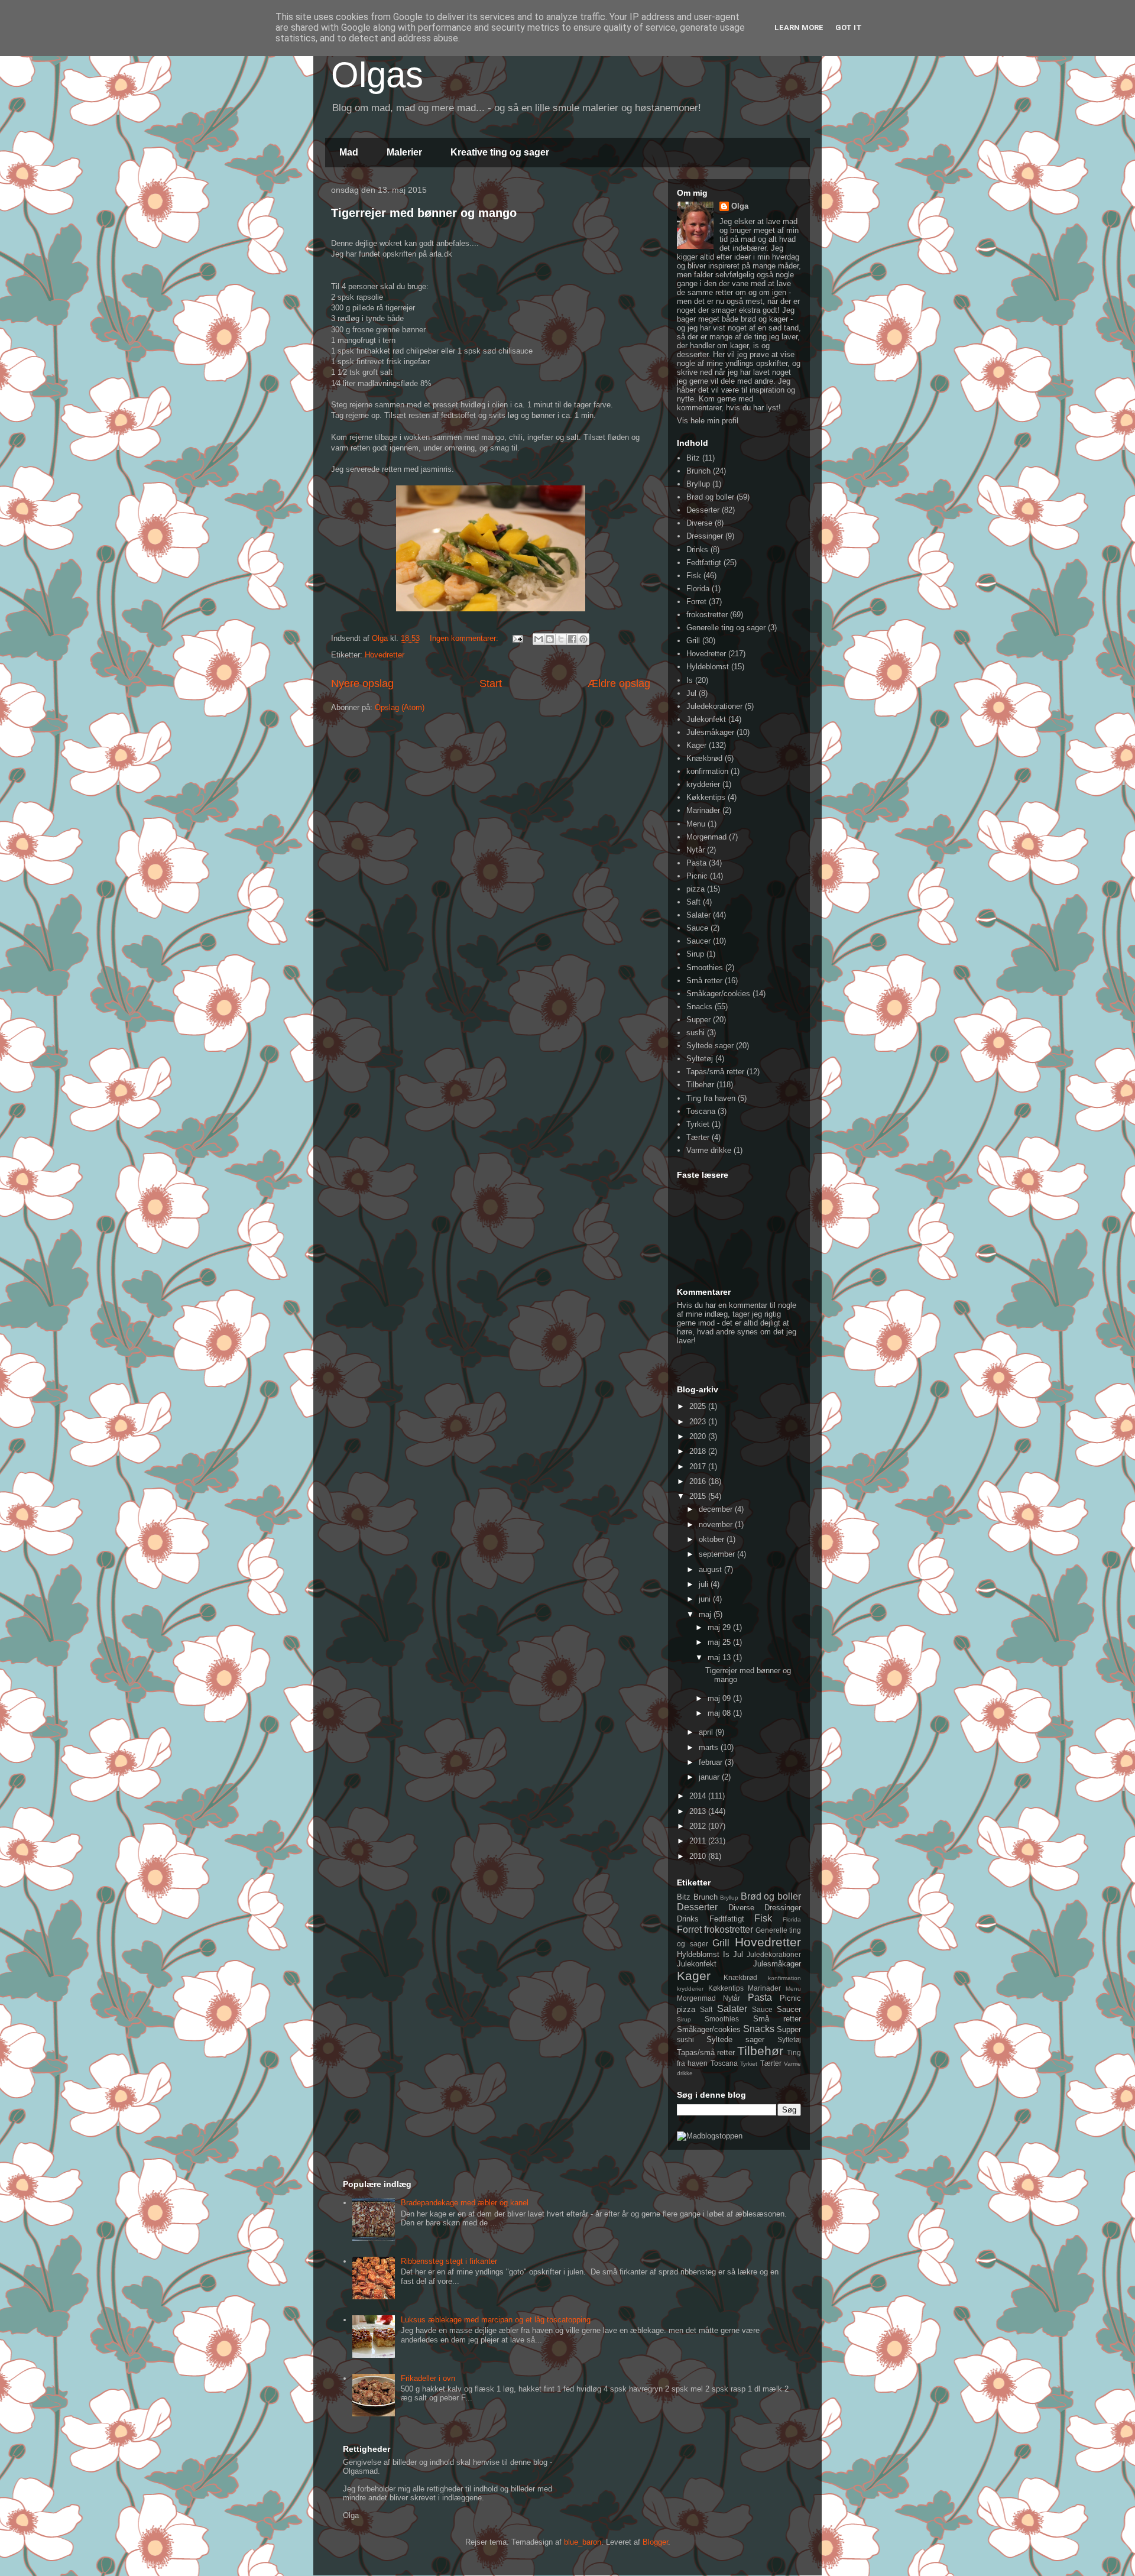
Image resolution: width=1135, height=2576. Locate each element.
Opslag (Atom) (400, 707)
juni (706, 1599)
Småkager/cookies (718, 994)
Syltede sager (710, 1046)
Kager (696, 745)
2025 (699, 1406)
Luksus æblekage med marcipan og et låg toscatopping (496, 2320)
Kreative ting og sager (500, 152)
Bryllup (698, 484)
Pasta (696, 863)
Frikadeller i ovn (428, 2378)
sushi (695, 1033)
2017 (699, 1467)
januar (710, 1777)
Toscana (701, 1111)
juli (705, 1584)
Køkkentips (706, 797)
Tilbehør (700, 1085)
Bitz (693, 458)
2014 (699, 1796)
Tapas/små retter (715, 1072)
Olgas (377, 75)
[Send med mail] (539, 639)
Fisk (694, 576)
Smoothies (705, 968)
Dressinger (705, 536)
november (717, 1524)
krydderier (703, 784)
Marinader (703, 810)
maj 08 (720, 1713)
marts (710, 1747)
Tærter (698, 1137)
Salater (698, 915)
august (711, 1569)
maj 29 (720, 1627)
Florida (698, 589)
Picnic (697, 876)
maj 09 (720, 1698)
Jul (691, 693)
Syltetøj (700, 1059)
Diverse (699, 523)
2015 (699, 1496)
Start (491, 683)
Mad (349, 152)
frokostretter (707, 615)
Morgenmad (706, 837)
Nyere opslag (362, 683)
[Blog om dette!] (550, 639)
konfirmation (707, 771)
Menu (696, 824)
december (717, 1509)
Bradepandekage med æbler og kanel (465, 2203)
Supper (698, 1020)
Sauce (697, 928)
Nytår (695, 850)
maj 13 (720, 1658)
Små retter (704, 981)
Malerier (404, 152)
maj (706, 1614)
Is (690, 680)
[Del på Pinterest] (583, 639)
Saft (693, 902)
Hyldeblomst (708, 667)
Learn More (799, 27)
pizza (695, 889)
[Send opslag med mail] (517, 638)
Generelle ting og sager (726, 628)
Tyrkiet (698, 1124)
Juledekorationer (714, 706)
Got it (849, 27)
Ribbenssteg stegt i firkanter (449, 2261)
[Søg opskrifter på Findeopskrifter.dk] (710, 2136)
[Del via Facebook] (572, 639)
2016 (699, 1481)
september (718, 1554)
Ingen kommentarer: (465, 638)
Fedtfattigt (704, 563)
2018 (699, 1451)
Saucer (698, 941)
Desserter (703, 510)
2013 (699, 1811)
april (707, 1732)
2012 (699, 1826)
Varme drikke (709, 1150)
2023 (699, 1422)
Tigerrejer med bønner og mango (424, 213)
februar (712, 1762)
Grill (693, 641)
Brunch (698, 471)
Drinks (697, 550)
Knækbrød (704, 758)
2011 (699, 1841)
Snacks (699, 1007)
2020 (699, 1436)
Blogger (655, 2542)
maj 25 (720, 1642)
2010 (699, 1856)
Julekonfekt (706, 719)
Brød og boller (710, 497)
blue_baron (583, 2542)
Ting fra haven (711, 1098)
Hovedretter (385, 655)
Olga (740, 206)
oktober (713, 1539)
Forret (696, 602)
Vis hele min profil (708, 421)
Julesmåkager (710, 732)
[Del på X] (561, 639)
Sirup (695, 954)
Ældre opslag (619, 683)
